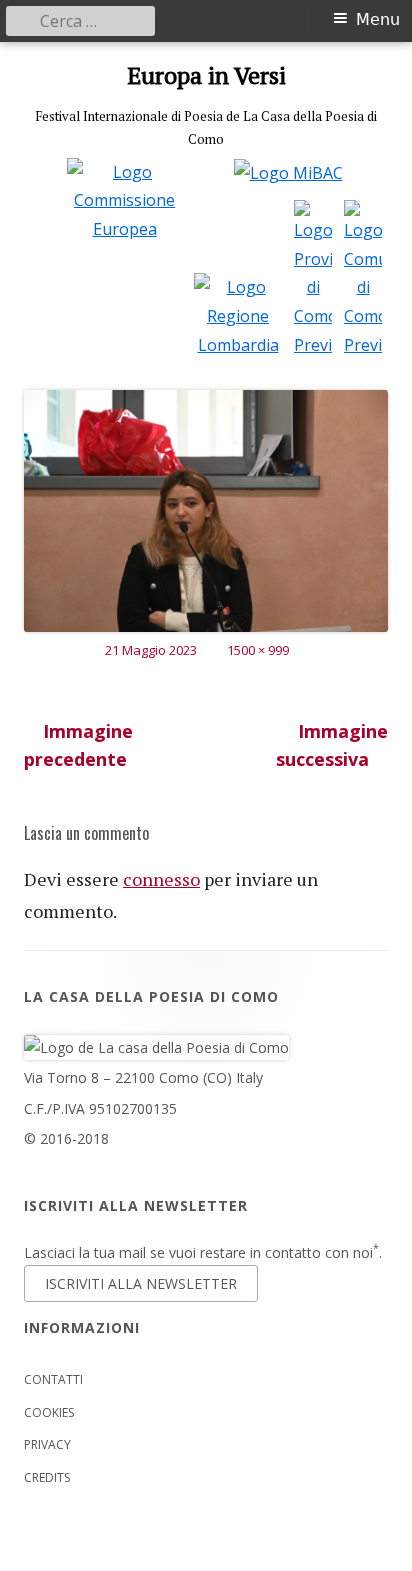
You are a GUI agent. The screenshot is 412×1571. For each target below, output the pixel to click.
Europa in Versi (206, 75)
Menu (378, 19)
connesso (161, 879)
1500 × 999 (258, 650)
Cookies (49, 1412)
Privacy (47, 1444)
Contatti (53, 1379)
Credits (47, 1477)
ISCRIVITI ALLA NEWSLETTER (141, 1283)
